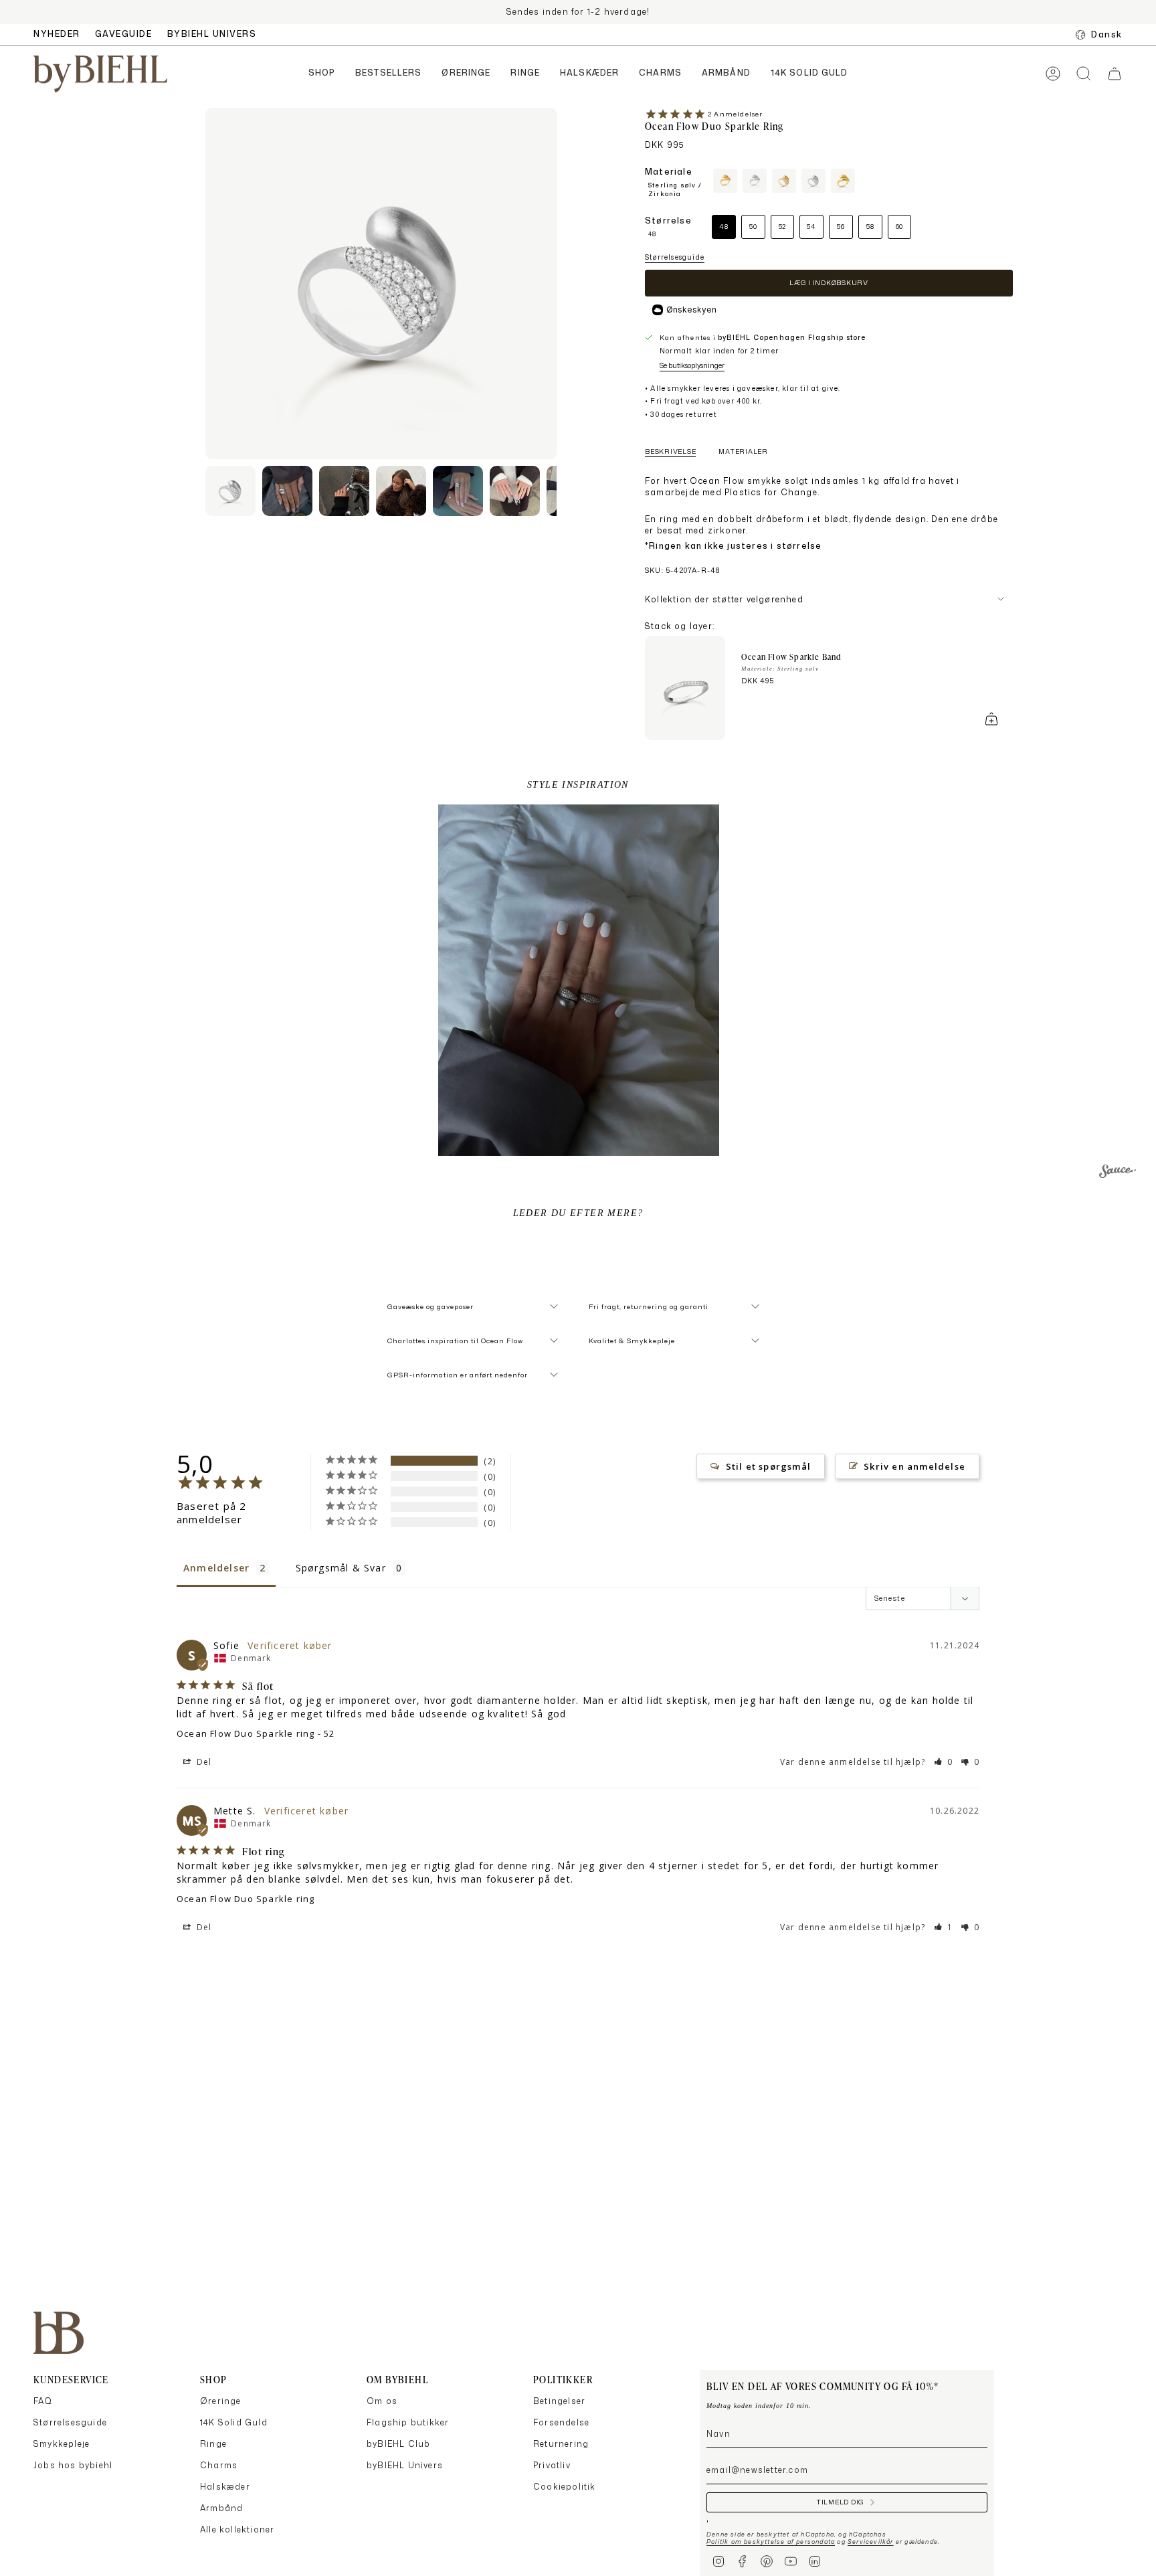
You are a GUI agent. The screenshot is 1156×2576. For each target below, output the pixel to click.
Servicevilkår (871, 2542)
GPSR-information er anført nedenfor (458, 1375)
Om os (382, 2401)
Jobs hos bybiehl (73, 2465)
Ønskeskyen (691, 310)
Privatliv (552, 2465)
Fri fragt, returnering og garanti (649, 1306)
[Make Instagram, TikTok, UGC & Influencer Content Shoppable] (1118, 1173)
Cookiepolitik (565, 2487)
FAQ (43, 2401)
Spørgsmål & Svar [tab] (341, 1568)
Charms (219, 2465)
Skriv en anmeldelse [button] (914, 1466)
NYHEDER (57, 34)
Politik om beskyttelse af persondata (771, 2542)
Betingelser (559, 2401)
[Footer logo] (59, 2333)
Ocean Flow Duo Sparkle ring (246, 1733)
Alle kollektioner (237, 2529)
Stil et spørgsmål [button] (768, 1466)
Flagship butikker (408, 2422)
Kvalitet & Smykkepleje (632, 1341)
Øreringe (221, 2401)
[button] (322, 74)
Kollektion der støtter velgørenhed (724, 599)
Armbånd (221, 2508)
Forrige (205, 284)
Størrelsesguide (675, 257)
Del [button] (203, 1762)
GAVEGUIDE (124, 34)
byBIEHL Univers (405, 2465)
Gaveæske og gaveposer (430, 1306)
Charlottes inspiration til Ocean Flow (455, 1341)
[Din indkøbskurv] (1115, 74)
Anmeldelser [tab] (216, 1568)
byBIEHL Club (398, 2444)
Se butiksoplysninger (692, 365)
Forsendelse (561, 2422)
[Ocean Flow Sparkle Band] (685, 688)
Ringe (213, 2444)
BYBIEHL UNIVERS (212, 34)
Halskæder (225, 2487)
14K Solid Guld (234, 2422)
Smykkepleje (62, 2444)
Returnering (561, 2444)
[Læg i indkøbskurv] (991, 719)
